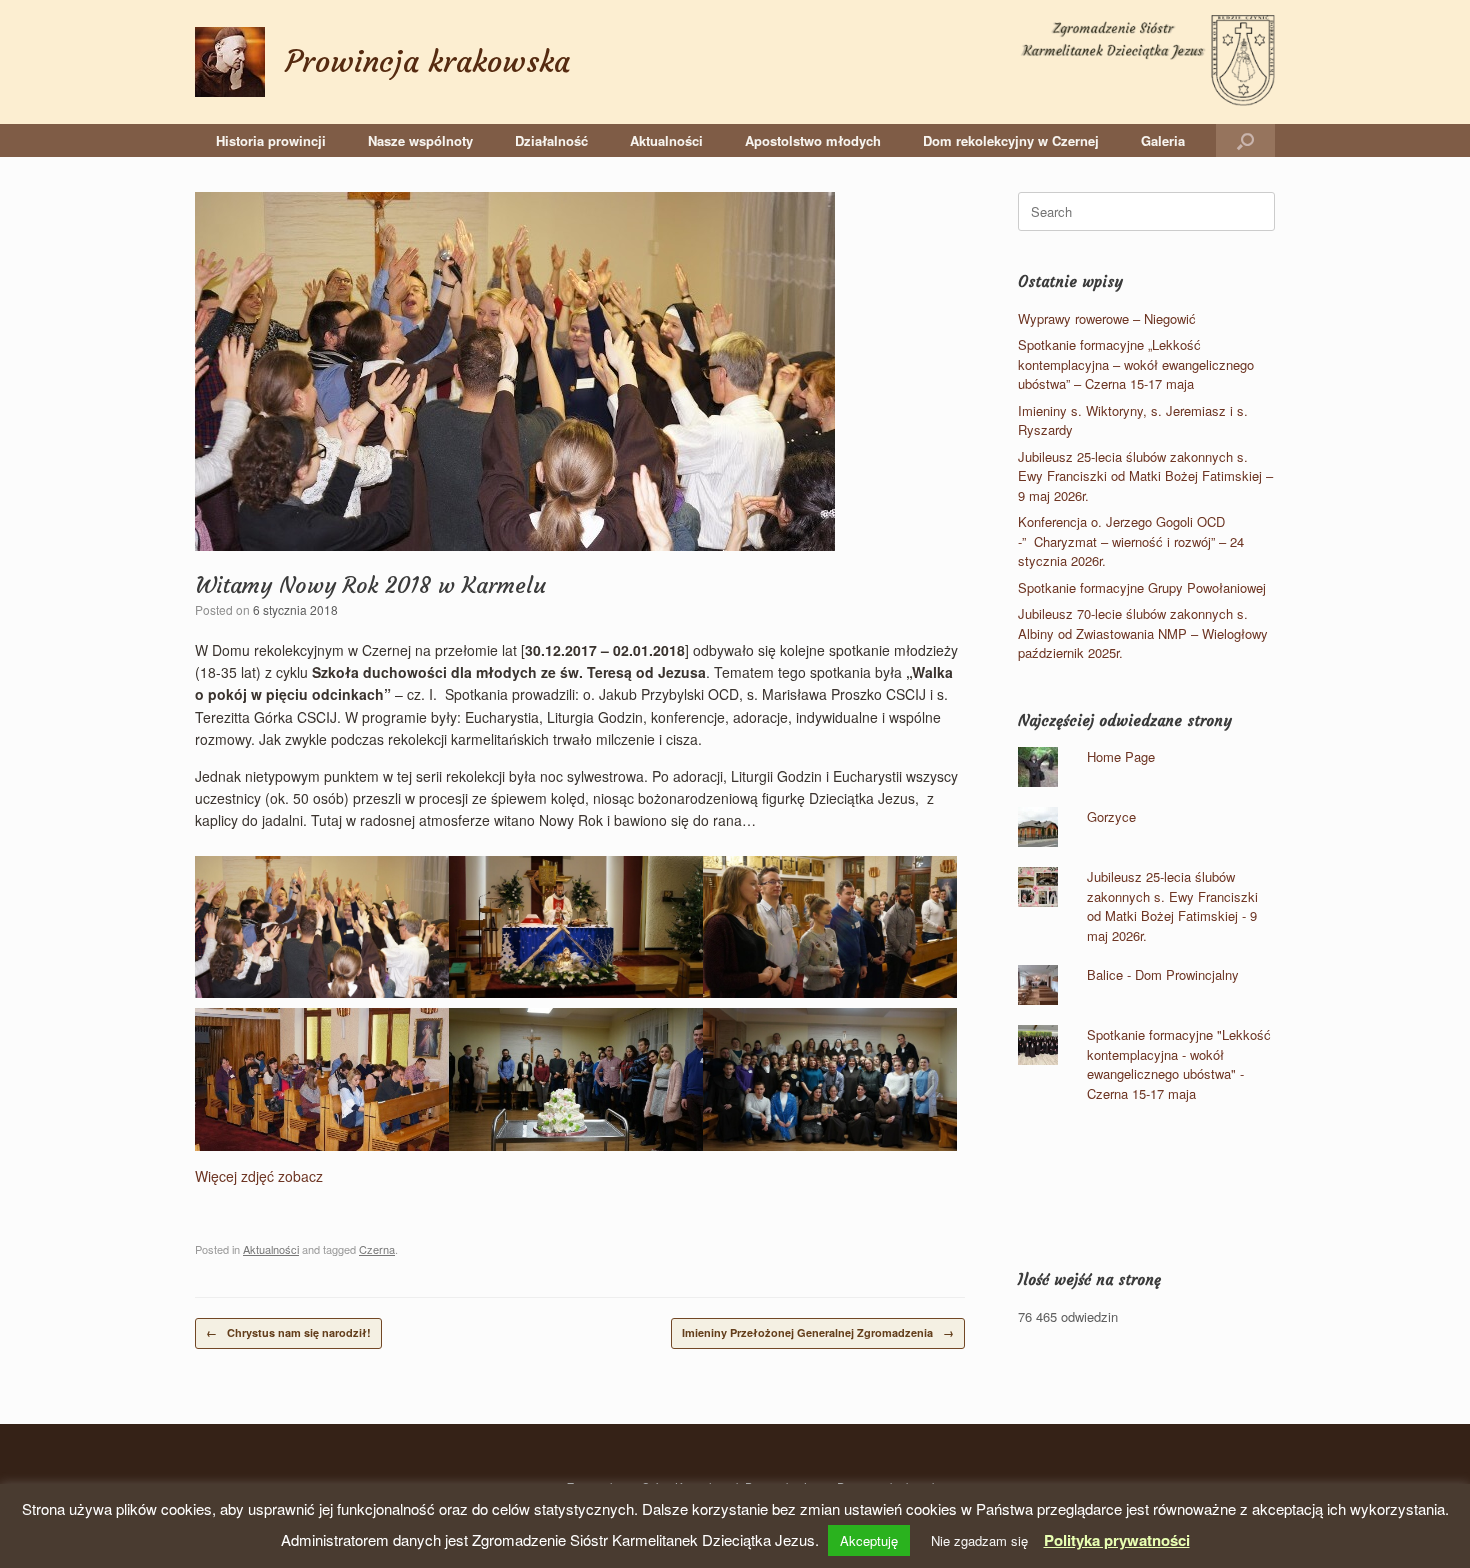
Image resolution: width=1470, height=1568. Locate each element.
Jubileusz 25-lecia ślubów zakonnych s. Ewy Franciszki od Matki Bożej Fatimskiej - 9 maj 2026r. (1172, 906)
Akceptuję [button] (869, 1540)
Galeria (1163, 140)
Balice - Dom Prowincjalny (1163, 974)
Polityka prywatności (1117, 1540)
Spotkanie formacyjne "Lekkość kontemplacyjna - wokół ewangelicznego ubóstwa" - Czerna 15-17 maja (1179, 1064)
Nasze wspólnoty (420, 140)
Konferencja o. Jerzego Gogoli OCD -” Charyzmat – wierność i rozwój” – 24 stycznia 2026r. (1131, 541)
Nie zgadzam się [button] (979, 1540)
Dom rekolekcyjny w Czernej (1011, 140)
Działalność (551, 140)
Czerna (377, 1249)
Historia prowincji (271, 140)
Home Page (1121, 756)
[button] (1245, 140)
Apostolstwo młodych (813, 140)
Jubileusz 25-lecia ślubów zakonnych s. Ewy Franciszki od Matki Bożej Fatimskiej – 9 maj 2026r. (1145, 476)
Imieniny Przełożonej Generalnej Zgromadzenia (818, 1332)
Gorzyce (1111, 816)
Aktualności (666, 140)
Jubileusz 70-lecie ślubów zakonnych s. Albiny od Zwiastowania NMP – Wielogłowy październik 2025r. (1143, 633)
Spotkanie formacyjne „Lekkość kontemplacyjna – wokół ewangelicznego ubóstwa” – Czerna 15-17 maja (1136, 364)
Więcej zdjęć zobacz (259, 1176)
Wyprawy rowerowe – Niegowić (1107, 318)
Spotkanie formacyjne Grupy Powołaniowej (1142, 587)
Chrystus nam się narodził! (288, 1332)
